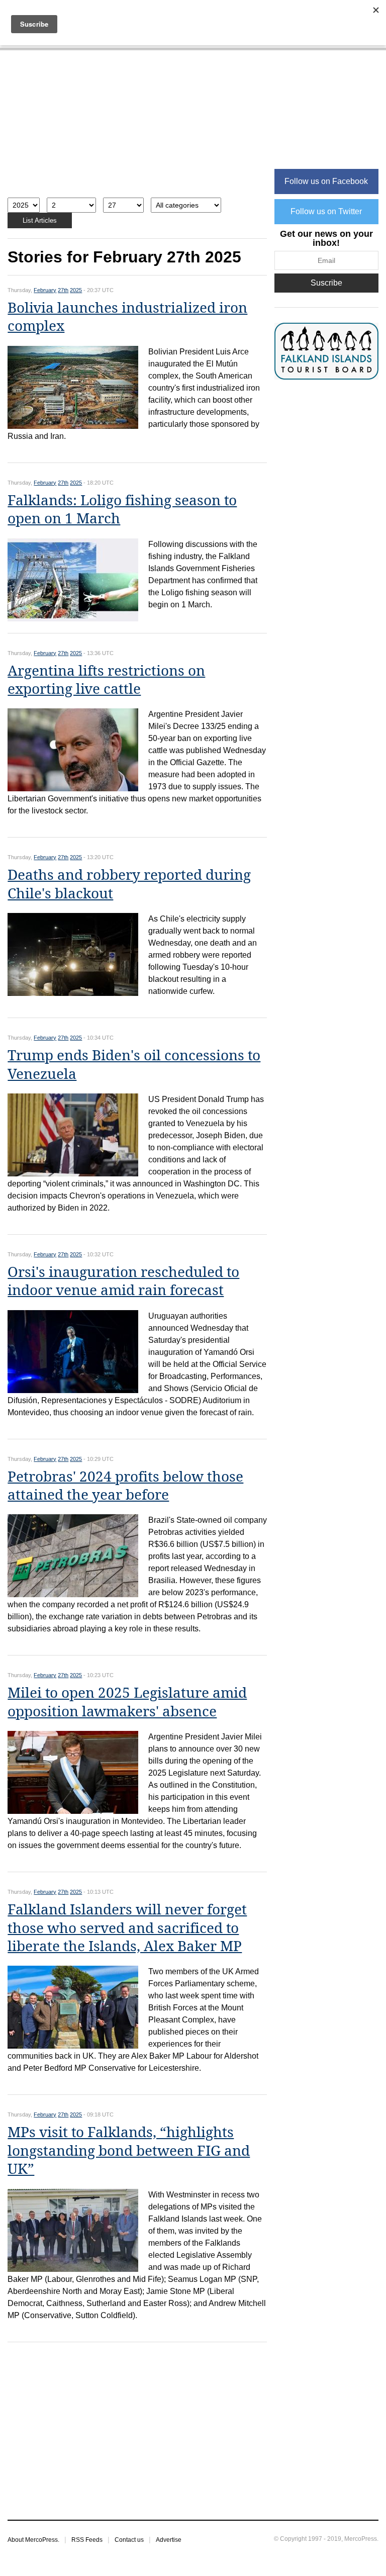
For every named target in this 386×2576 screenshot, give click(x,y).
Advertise (169, 2540)
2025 (76, 290)
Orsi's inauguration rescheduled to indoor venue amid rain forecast (123, 1281)
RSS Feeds (87, 2540)
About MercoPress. (33, 2540)
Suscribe (326, 283)
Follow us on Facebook (326, 181)
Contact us (129, 2540)
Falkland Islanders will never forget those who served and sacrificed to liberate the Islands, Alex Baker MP (127, 1928)
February (45, 290)
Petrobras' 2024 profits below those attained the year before (125, 1486)
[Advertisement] (137, 129)
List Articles (40, 220)
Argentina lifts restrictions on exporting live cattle (106, 680)
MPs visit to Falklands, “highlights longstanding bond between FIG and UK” (129, 2151)
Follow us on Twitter (326, 211)
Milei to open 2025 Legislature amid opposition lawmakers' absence (127, 1702)
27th (63, 290)
